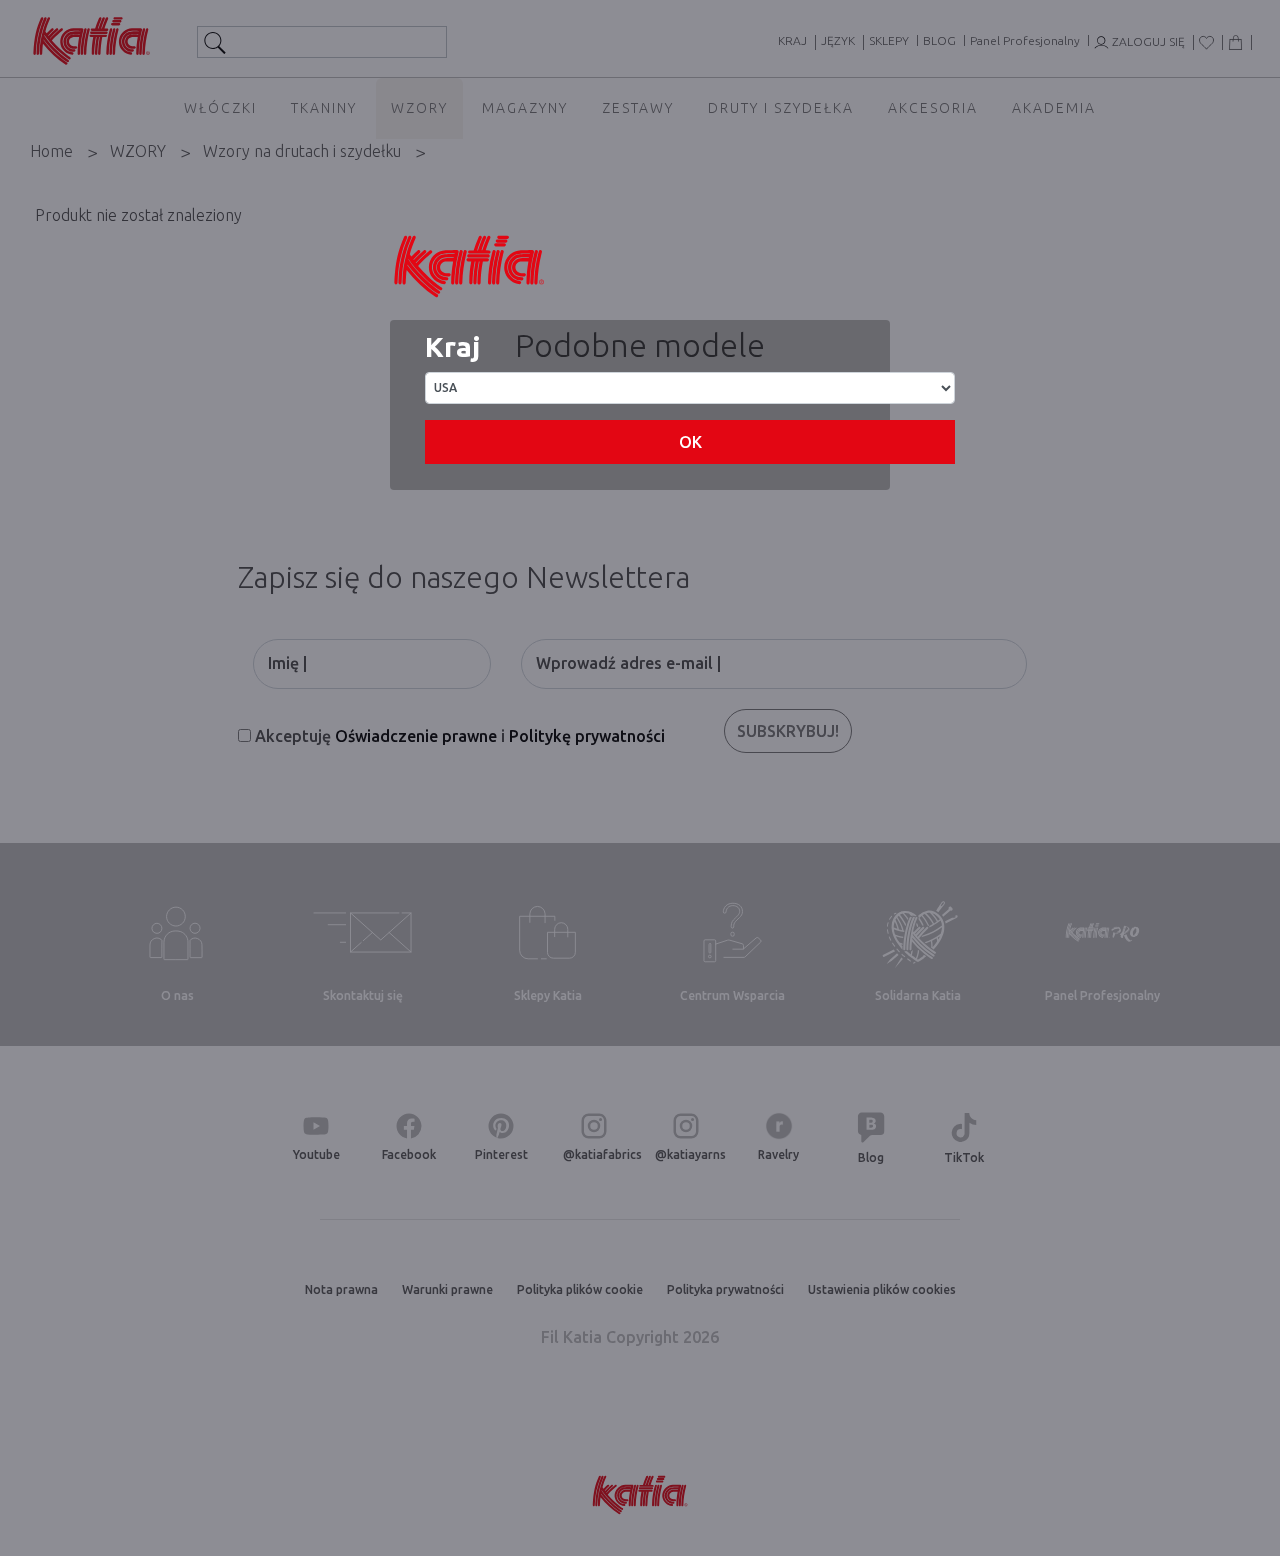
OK (690, 442)
